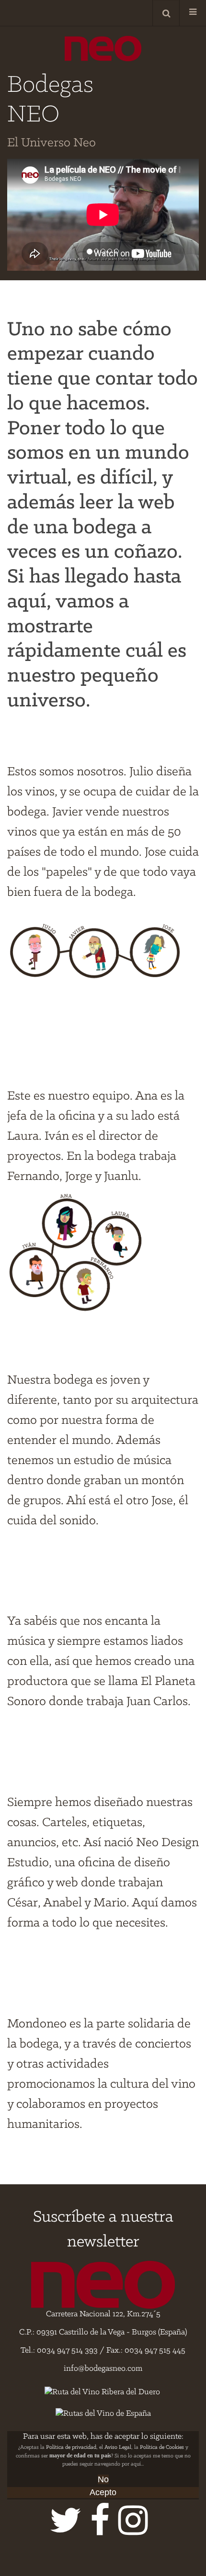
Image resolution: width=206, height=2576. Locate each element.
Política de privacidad (71, 2447)
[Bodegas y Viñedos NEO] (103, 49)
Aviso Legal (118, 2447)
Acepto (103, 2492)
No (103, 2479)
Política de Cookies (162, 2447)
